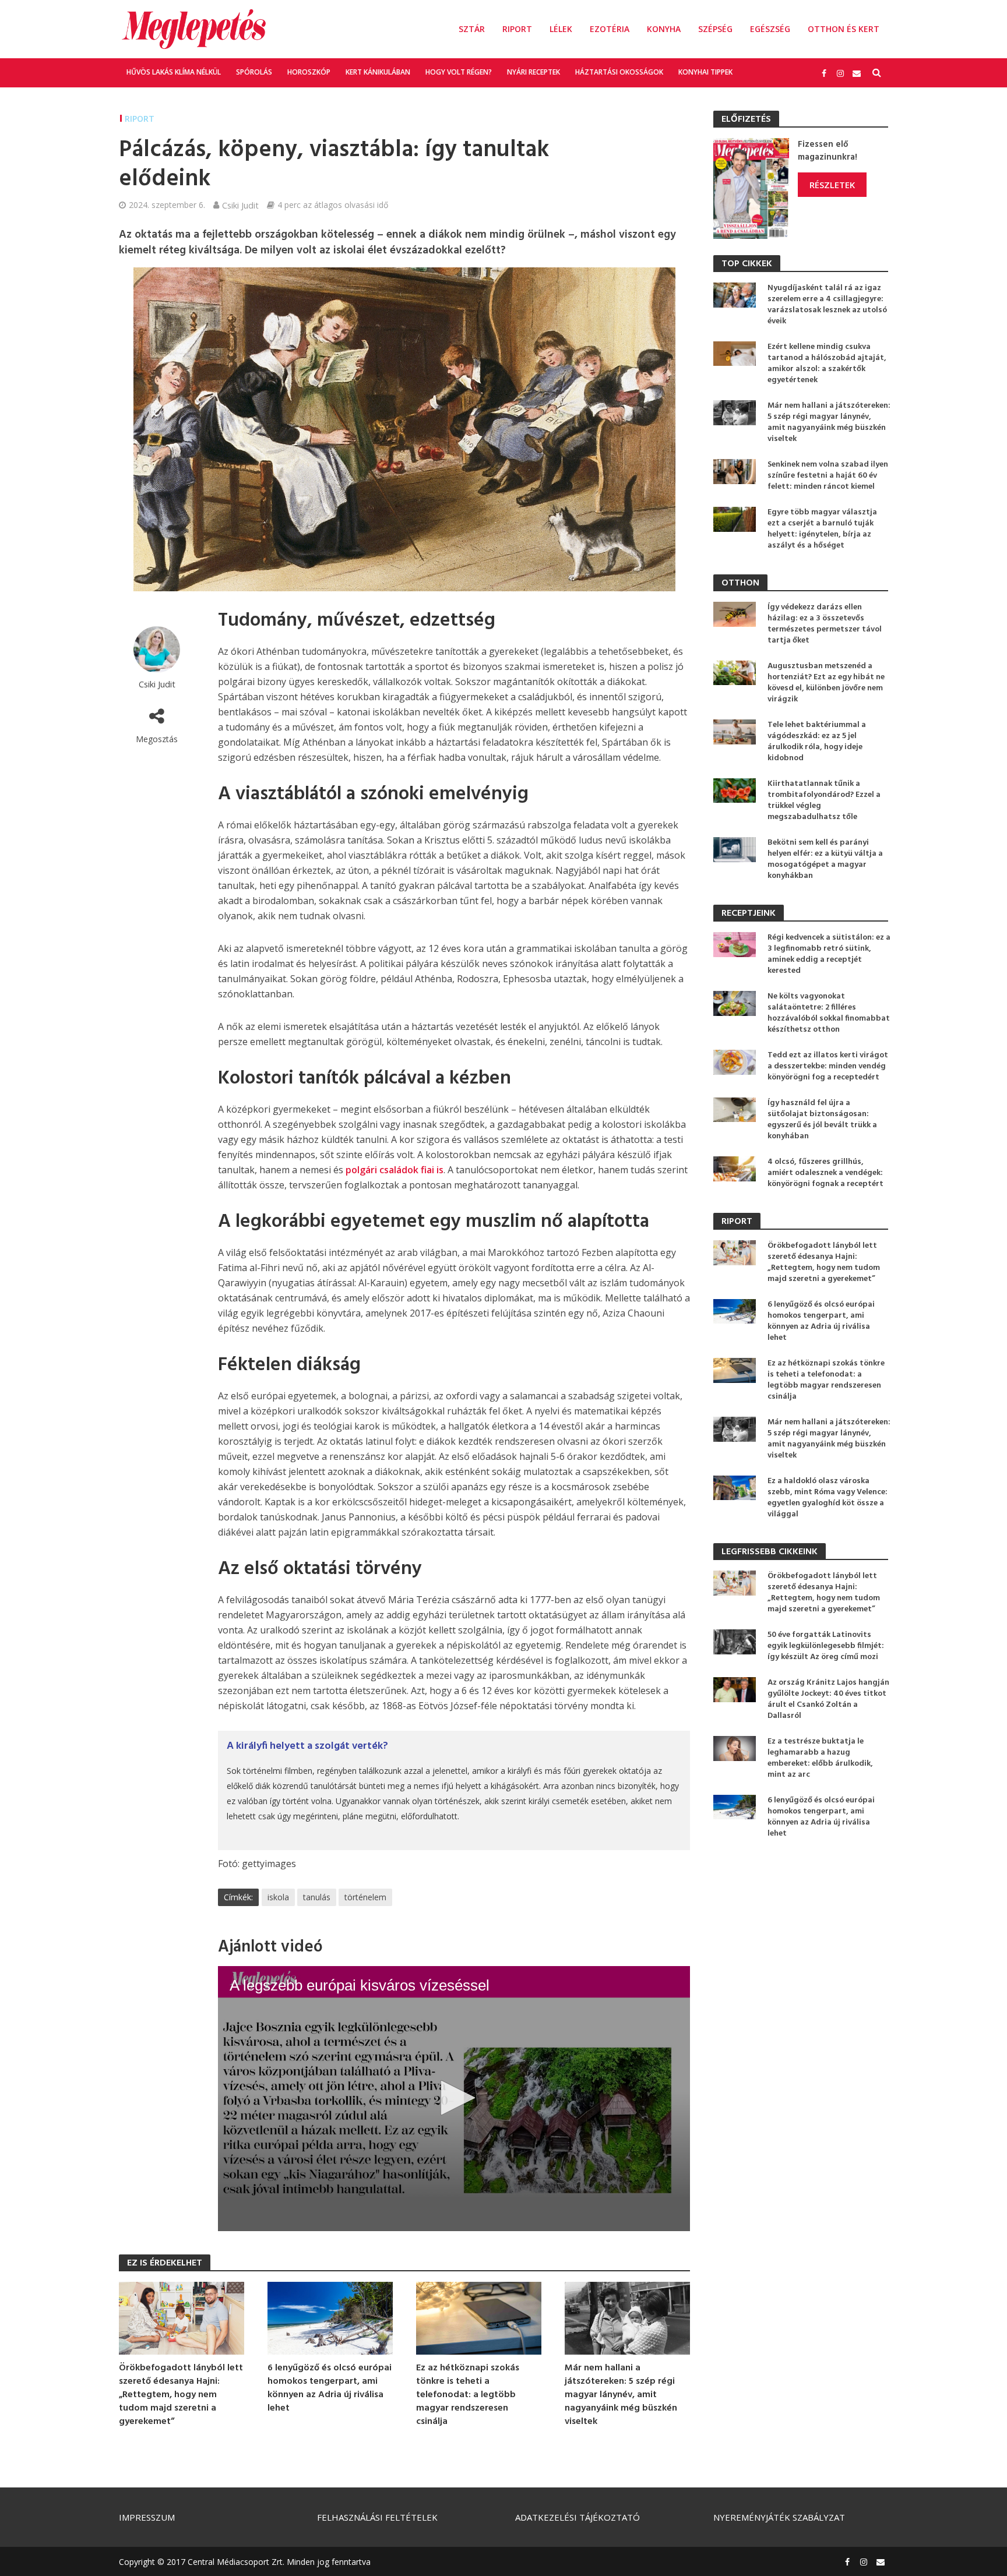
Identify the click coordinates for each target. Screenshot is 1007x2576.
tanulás (317, 1897)
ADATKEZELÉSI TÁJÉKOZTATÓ (578, 2517)
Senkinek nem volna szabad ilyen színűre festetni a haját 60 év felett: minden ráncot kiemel (828, 476)
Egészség (770, 29)
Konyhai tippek (705, 72)
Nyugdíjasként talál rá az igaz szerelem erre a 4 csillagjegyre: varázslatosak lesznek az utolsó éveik (827, 305)
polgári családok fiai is (395, 1170)
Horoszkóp (309, 72)
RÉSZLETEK (832, 185)
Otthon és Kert (844, 29)
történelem (365, 1897)
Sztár (472, 29)
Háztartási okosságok (619, 72)
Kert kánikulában (378, 72)
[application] (454, 2099)
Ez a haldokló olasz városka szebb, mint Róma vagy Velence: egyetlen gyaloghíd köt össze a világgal (828, 1498)
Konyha (664, 29)
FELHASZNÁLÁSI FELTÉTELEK (377, 2517)
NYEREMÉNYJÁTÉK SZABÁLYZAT (779, 2517)
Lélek (561, 29)
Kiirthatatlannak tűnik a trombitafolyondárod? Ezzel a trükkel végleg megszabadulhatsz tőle (824, 800)
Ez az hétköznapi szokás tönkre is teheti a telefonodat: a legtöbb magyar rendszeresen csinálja (468, 2395)
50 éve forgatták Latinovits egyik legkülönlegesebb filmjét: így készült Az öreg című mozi (826, 1646)
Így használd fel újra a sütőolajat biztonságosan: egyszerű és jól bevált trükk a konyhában (822, 1120)
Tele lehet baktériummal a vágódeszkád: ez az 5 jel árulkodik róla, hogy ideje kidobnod (817, 742)
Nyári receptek (534, 72)
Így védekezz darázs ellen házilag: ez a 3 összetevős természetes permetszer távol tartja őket (825, 624)
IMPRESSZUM (147, 2517)
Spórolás (254, 72)
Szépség (715, 29)
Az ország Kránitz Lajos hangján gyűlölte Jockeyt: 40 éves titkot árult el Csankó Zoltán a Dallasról (828, 1699)
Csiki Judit (240, 205)
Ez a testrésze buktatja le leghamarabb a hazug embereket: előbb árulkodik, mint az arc (820, 1758)
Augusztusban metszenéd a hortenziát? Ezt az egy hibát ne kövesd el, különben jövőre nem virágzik (826, 683)
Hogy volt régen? (459, 72)
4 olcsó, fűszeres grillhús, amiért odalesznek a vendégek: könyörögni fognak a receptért (825, 1173)
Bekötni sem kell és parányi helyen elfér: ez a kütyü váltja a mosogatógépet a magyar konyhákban (825, 859)
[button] (454, 2098)
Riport (517, 29)
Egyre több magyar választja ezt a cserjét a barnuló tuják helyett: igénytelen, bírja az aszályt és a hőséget (822, 529)
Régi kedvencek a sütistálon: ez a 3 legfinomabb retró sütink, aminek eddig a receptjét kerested (829, 954)
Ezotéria (610, 29)
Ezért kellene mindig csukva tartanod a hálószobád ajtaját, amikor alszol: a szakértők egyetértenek (827, 364)
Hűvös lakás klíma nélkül (174, 72)
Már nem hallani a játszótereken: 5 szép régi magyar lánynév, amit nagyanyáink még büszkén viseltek (621, 2395)
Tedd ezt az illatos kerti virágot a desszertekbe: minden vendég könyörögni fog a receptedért (828, 1066)
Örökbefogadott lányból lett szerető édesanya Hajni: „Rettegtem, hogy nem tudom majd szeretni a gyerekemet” (181, 2395)
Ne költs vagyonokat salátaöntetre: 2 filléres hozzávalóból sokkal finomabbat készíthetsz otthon (829, 1013)
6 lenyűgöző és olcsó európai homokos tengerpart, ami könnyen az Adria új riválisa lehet (330, 2388)
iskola (278, 1897)
